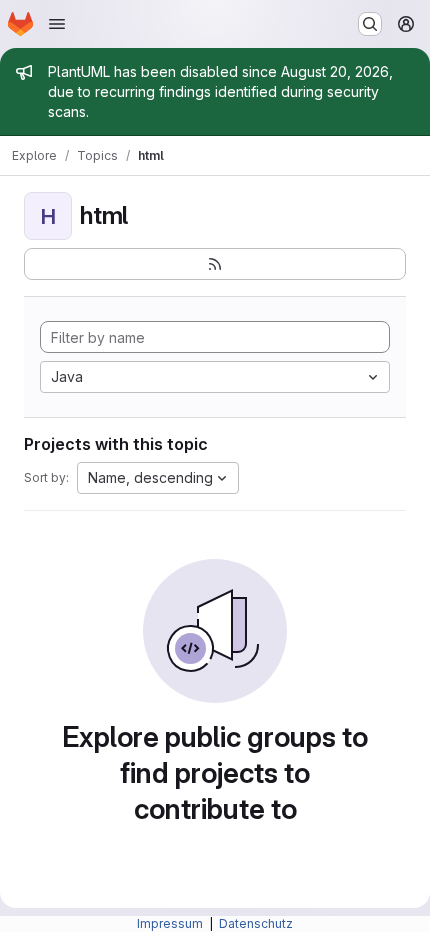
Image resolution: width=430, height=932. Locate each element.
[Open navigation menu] (57, 24)
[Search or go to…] (370, 24)
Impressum (171, 923)
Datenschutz (256, 923)
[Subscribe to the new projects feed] (215, 264)
